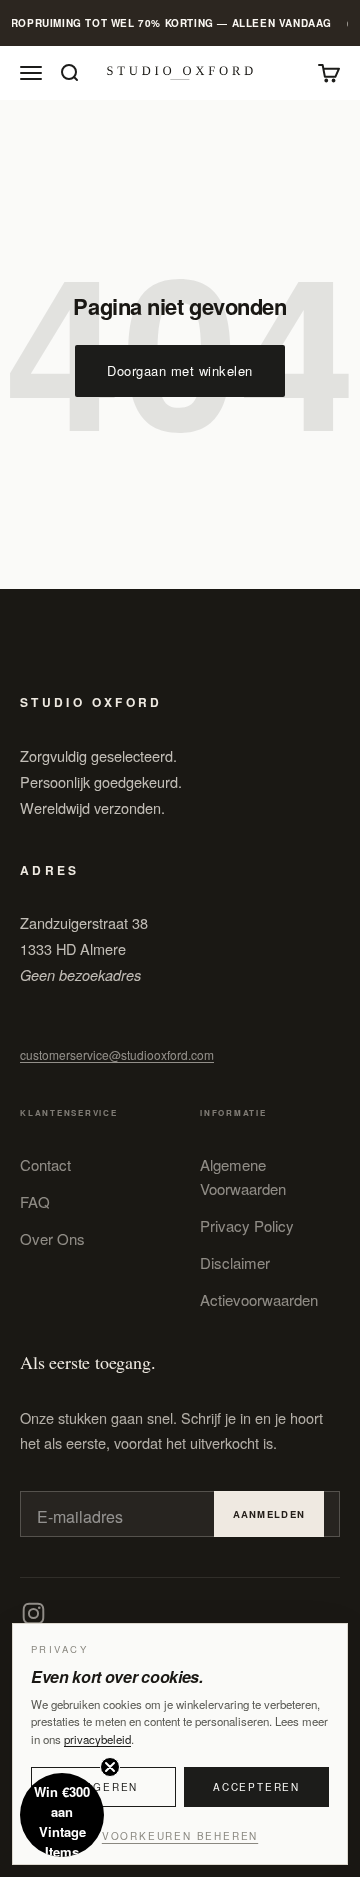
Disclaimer (235, 1262)
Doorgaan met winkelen (180, 370)
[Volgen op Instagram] (33, 1613)
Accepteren (256, 1787)
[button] (62, 1815)
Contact (45, 1164)
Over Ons (52, 1238)
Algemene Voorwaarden (243, 1176)
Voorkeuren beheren (180, 1836)
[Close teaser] (110, 1767)
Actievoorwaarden (259, 1299)
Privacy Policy (247, 1225)
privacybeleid (97, 1739)
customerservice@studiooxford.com (117, 1054)
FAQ (35, 1201)
